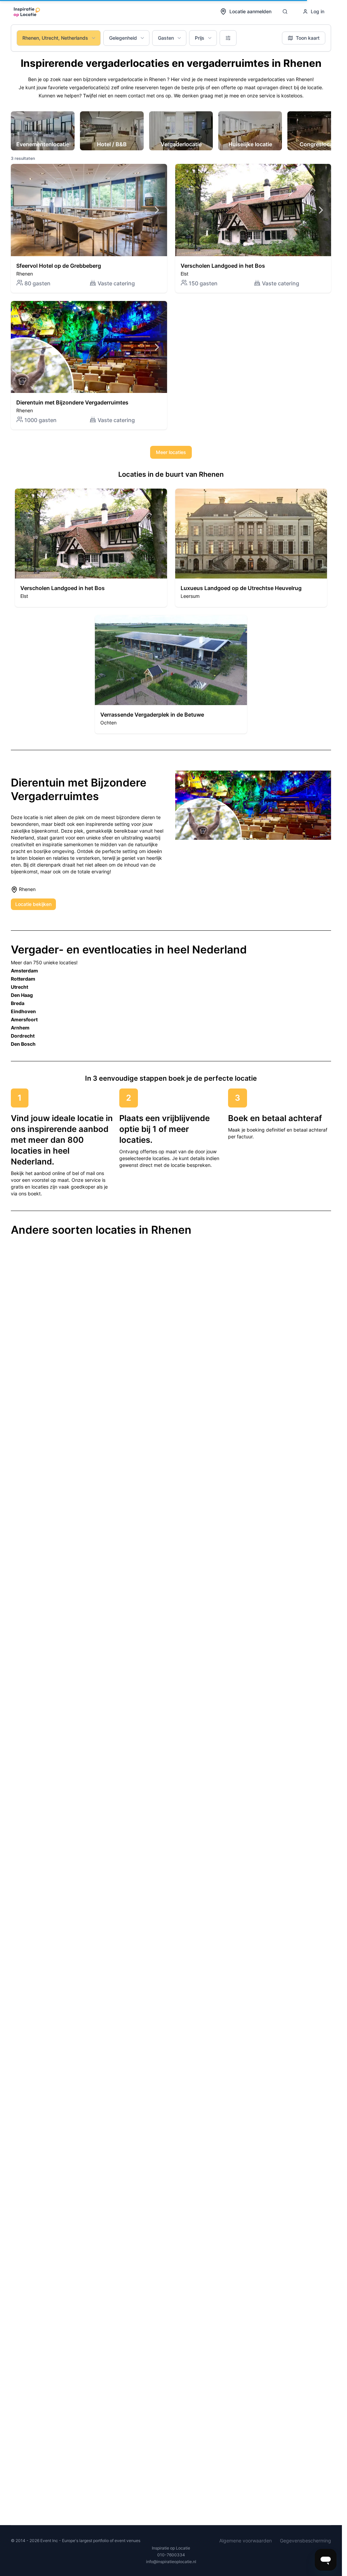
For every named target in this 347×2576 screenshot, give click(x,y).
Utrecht (19, 987)
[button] (89, 228)
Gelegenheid (123, 38)
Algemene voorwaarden (246, 2541)
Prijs (200, 38)
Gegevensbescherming (305, 2541)
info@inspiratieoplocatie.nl (171, 2562)
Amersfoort (24, 1019)
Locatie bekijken (33, 904)
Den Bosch (23, 1044)
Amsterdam (24, 971)
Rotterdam (23, 979)
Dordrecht (23, 1036)
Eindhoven (23, 1011)
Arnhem (20, 1028)
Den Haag (22, 995)
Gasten (166, 38)
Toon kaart (308, 38)
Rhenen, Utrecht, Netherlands (55, 38)
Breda (18, 1003)
